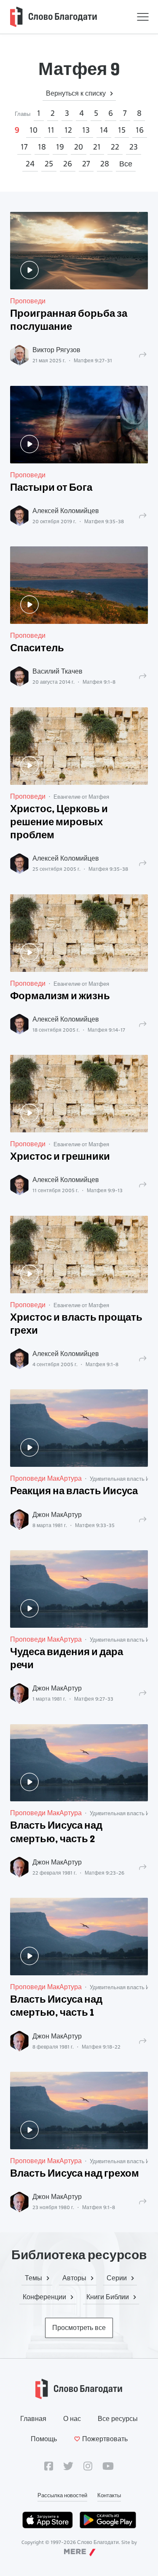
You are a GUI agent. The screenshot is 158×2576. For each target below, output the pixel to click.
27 (86, 164)
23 (134, 147)
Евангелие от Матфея (81, 797)
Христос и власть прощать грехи (76, 1325)
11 (51, 130)
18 (42, 147)
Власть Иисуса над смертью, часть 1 (56, 2007)
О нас (72, 2419)
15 (122, 130)
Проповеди (28, 301)
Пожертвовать (105, 2439)
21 (97, 147)
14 (104, 130)
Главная (33, 2419)
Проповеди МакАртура (46, 1478)
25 (49, 164)
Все (126, 164)
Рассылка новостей (62, 2495)
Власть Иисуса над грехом (75, 2174)
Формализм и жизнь (60, 997)
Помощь (44, 2439)
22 (115, 147)
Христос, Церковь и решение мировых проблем (59, 823)
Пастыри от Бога (51, 488)
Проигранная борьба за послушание (69, 321)
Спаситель (37, 649)
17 (24, 147)
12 (68, 130)
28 (105, 164)
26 (68, 164)
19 (60, 147)
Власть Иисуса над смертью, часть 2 (56, 1833)
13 (86, 130)
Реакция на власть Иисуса (74, 1492)
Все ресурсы (118, 2419)
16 (140, 130)
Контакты (109, 2495)
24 (30, 164)
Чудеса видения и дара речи (67, 1659)
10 (33, 130)
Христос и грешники (60, 1157)
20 (79, 147)
